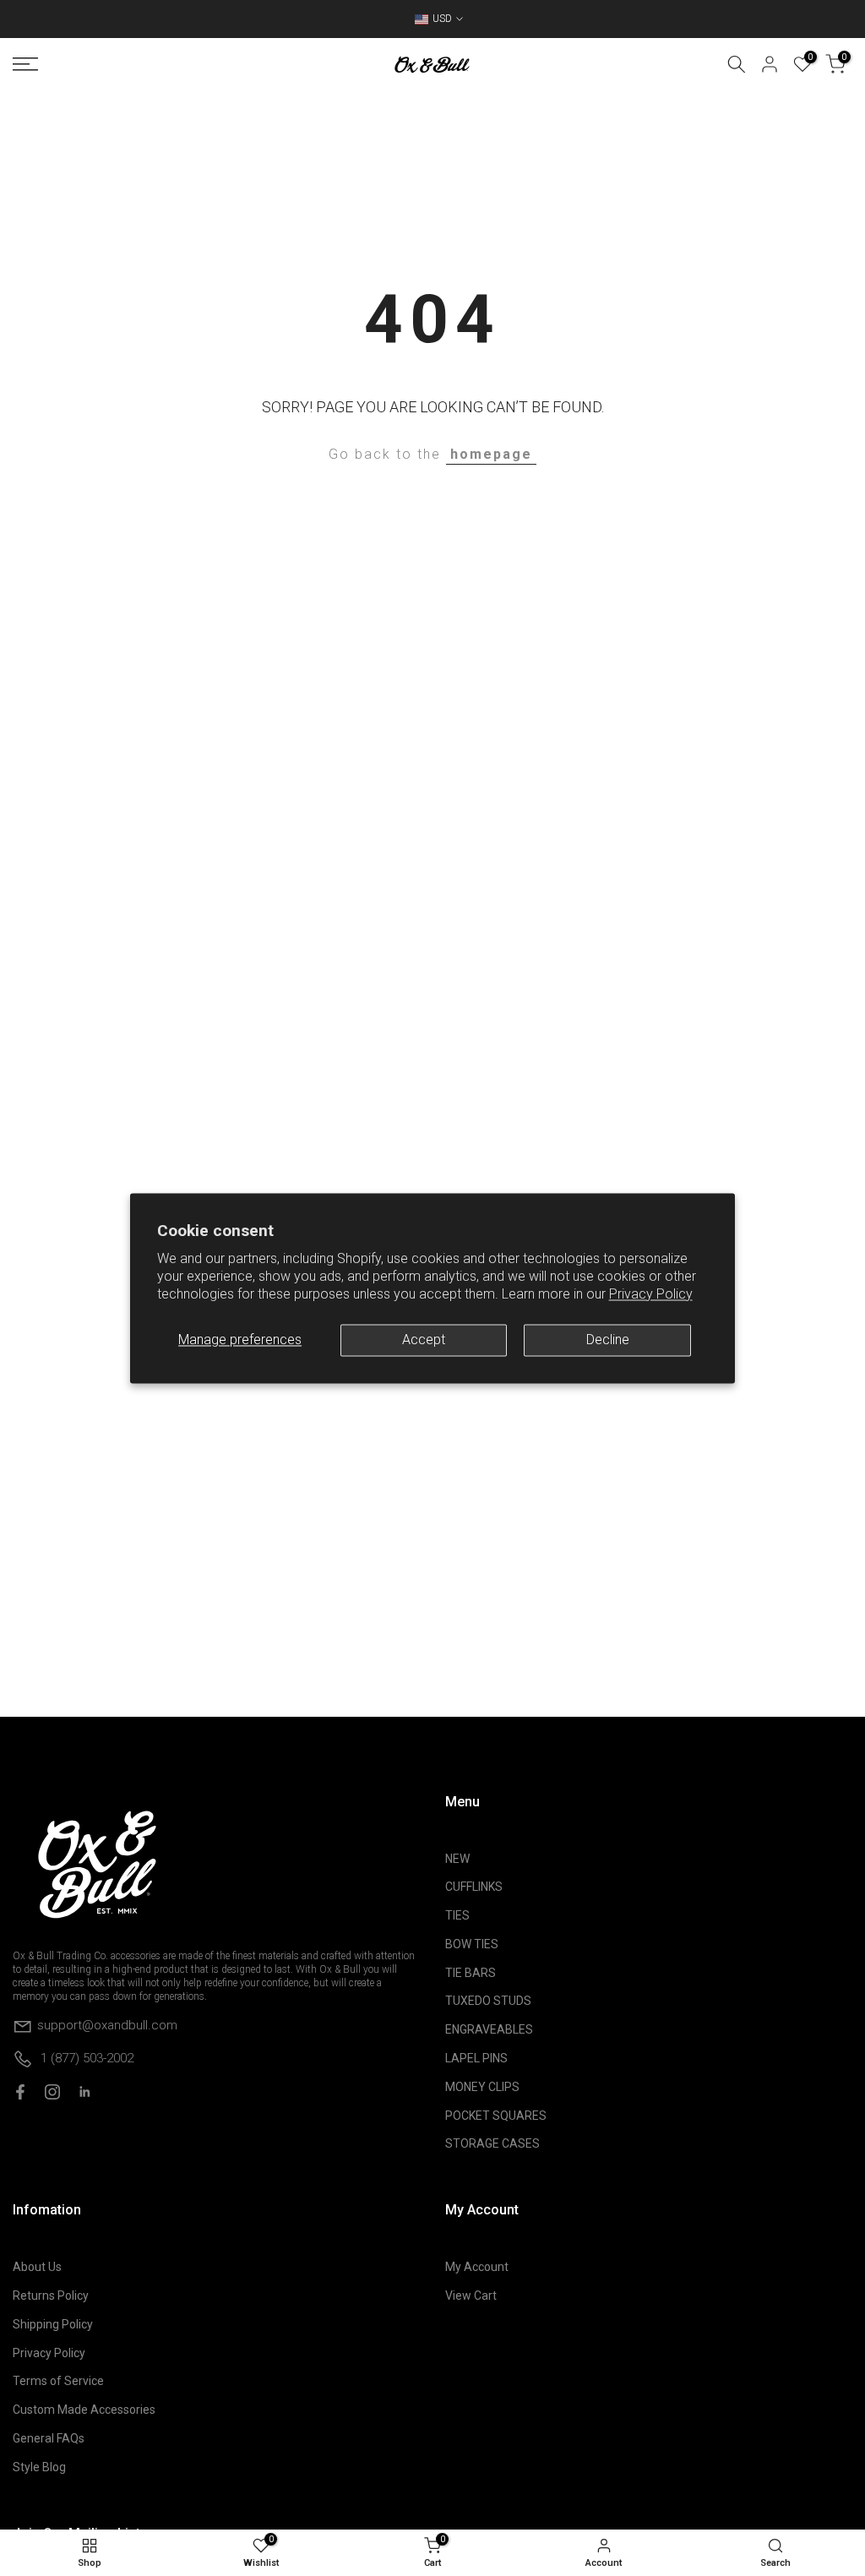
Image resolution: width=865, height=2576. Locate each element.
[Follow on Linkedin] (84, 2092)
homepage (491, 454)
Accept (424, 1340)
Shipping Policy (53, 2324)
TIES (457, 1915)
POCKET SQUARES (496, 2116)
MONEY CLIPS (482, 2087)
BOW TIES (472, 1944)
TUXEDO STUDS (488, 2001)
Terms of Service (58, 2381)
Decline (608, 1340)
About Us (37, 2267)
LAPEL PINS (476, 2058)
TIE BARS (471, 1973)
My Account (477, 2267)
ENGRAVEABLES (489, 2029)
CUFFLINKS (474, 1887)
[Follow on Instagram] (52, 2092)
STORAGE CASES (492, 2143)
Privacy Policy (651, 1294)
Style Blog (39, 2467)
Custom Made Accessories (84, 2410)
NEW (457, 1859)
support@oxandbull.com (107, 2024)
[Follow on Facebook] (20, 2092)
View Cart (471, 2296)
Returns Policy (51, 2296)
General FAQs (49, 2438)
